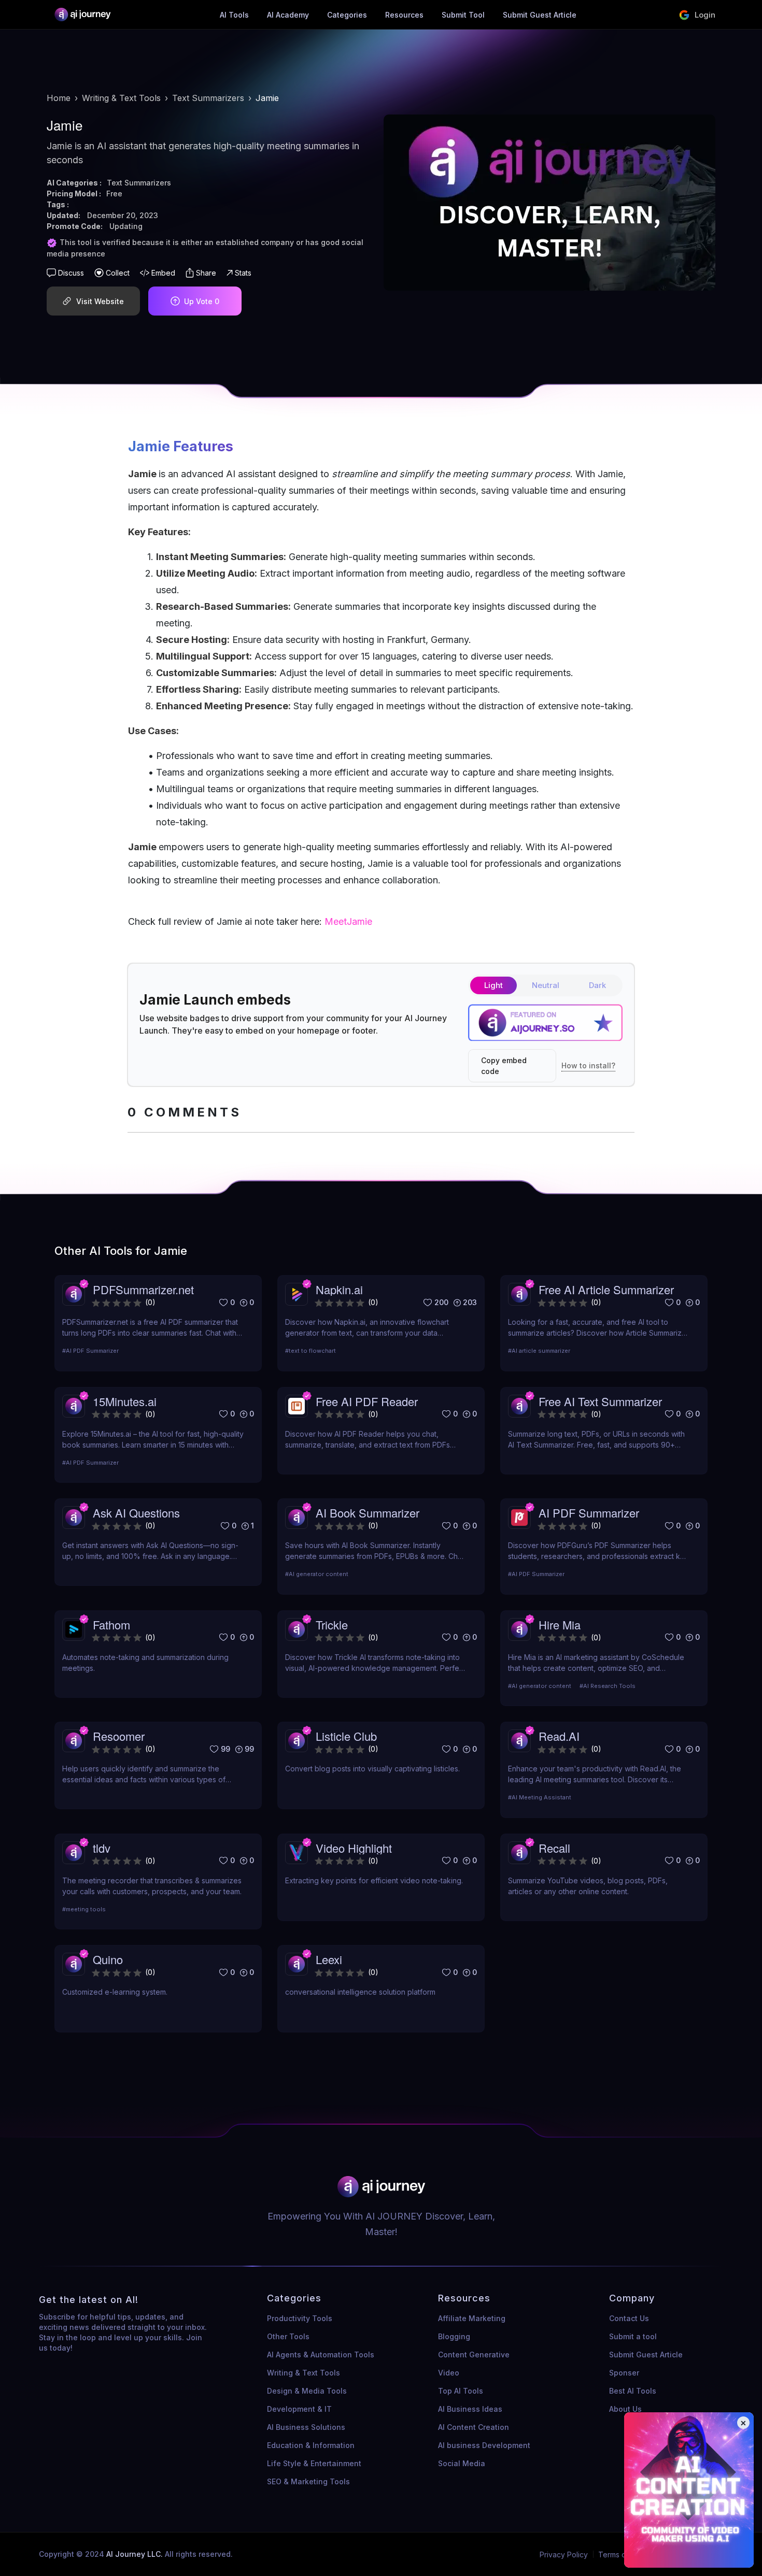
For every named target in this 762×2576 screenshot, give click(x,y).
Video (449, 2373)
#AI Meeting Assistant (540, 1797)
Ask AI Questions (136, 1513)
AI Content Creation (474, 2427)
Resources (404, 15)
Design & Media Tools (307, 2391)
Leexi (329, 1959)
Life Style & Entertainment (314, 2463)
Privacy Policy (564, 2554)
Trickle (332, 1625)
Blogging (454, 2336)
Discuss (71, 273)
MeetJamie (348, 921)
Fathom (111, 1625)
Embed (163, 273)
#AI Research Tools (608, 1686)
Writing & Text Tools (121, 98)
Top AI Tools (461, 2391)
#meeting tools (84, 1909)
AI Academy (288, 15)
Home (59, 98)
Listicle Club (346, 1736)
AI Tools (234, 15)
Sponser (624, 2373)
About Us (625, 2409)
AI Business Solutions (306, 2427)
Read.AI (559, 1736)
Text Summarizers (208, 98)
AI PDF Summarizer (589, 1513)
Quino (108, 1959)
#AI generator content (317, 1574)
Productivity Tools (300, 2318)
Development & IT (299, 2409)
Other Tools (288, 2336)
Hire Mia (560, 1625)
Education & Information (311, 2445)
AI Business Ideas (470, 2409)
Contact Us (629, 2318)
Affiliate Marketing (472, 2318)
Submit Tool (463, 15)
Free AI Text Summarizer (600, 1401)
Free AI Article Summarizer (606, 1289)
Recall (554, 1848)
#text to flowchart (311, 1351)
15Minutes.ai (125, 1401)
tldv (102, 1848)
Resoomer (119, 1736)
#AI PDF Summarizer (90, 1351)
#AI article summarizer (539, 1351)
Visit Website (100, 301)
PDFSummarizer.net (143, 1289)
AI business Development (484, 2445)
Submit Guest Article (540, 15)
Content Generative (474, 2355)
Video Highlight (354, 1848)
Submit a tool (633, 2336)
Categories (347, 15)
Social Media (462, 2463)
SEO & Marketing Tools (308, 2481)
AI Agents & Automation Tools (321, 2355)
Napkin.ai (339, 1289)
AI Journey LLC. (136, 2554)
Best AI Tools (633, 2391)
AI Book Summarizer (368, 1513)
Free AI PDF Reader (367, 1401)
